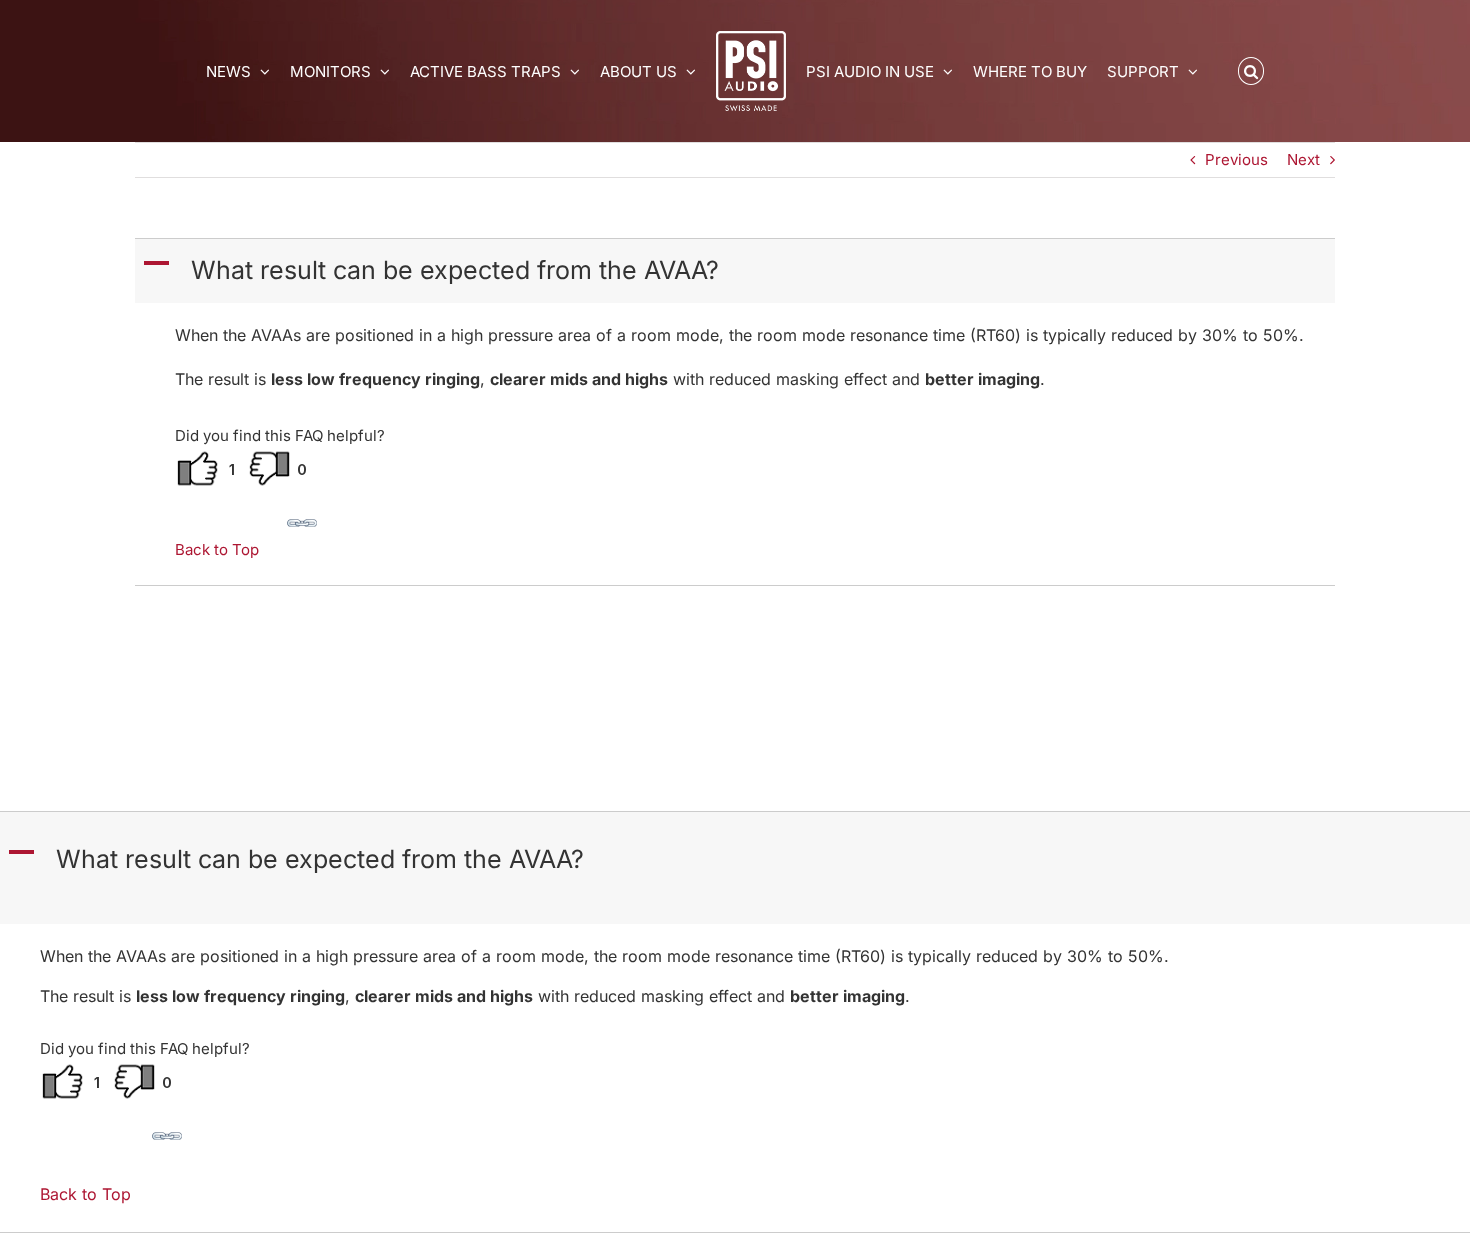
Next (1303, 159)
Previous (1236, 159)
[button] (1251, 71)
